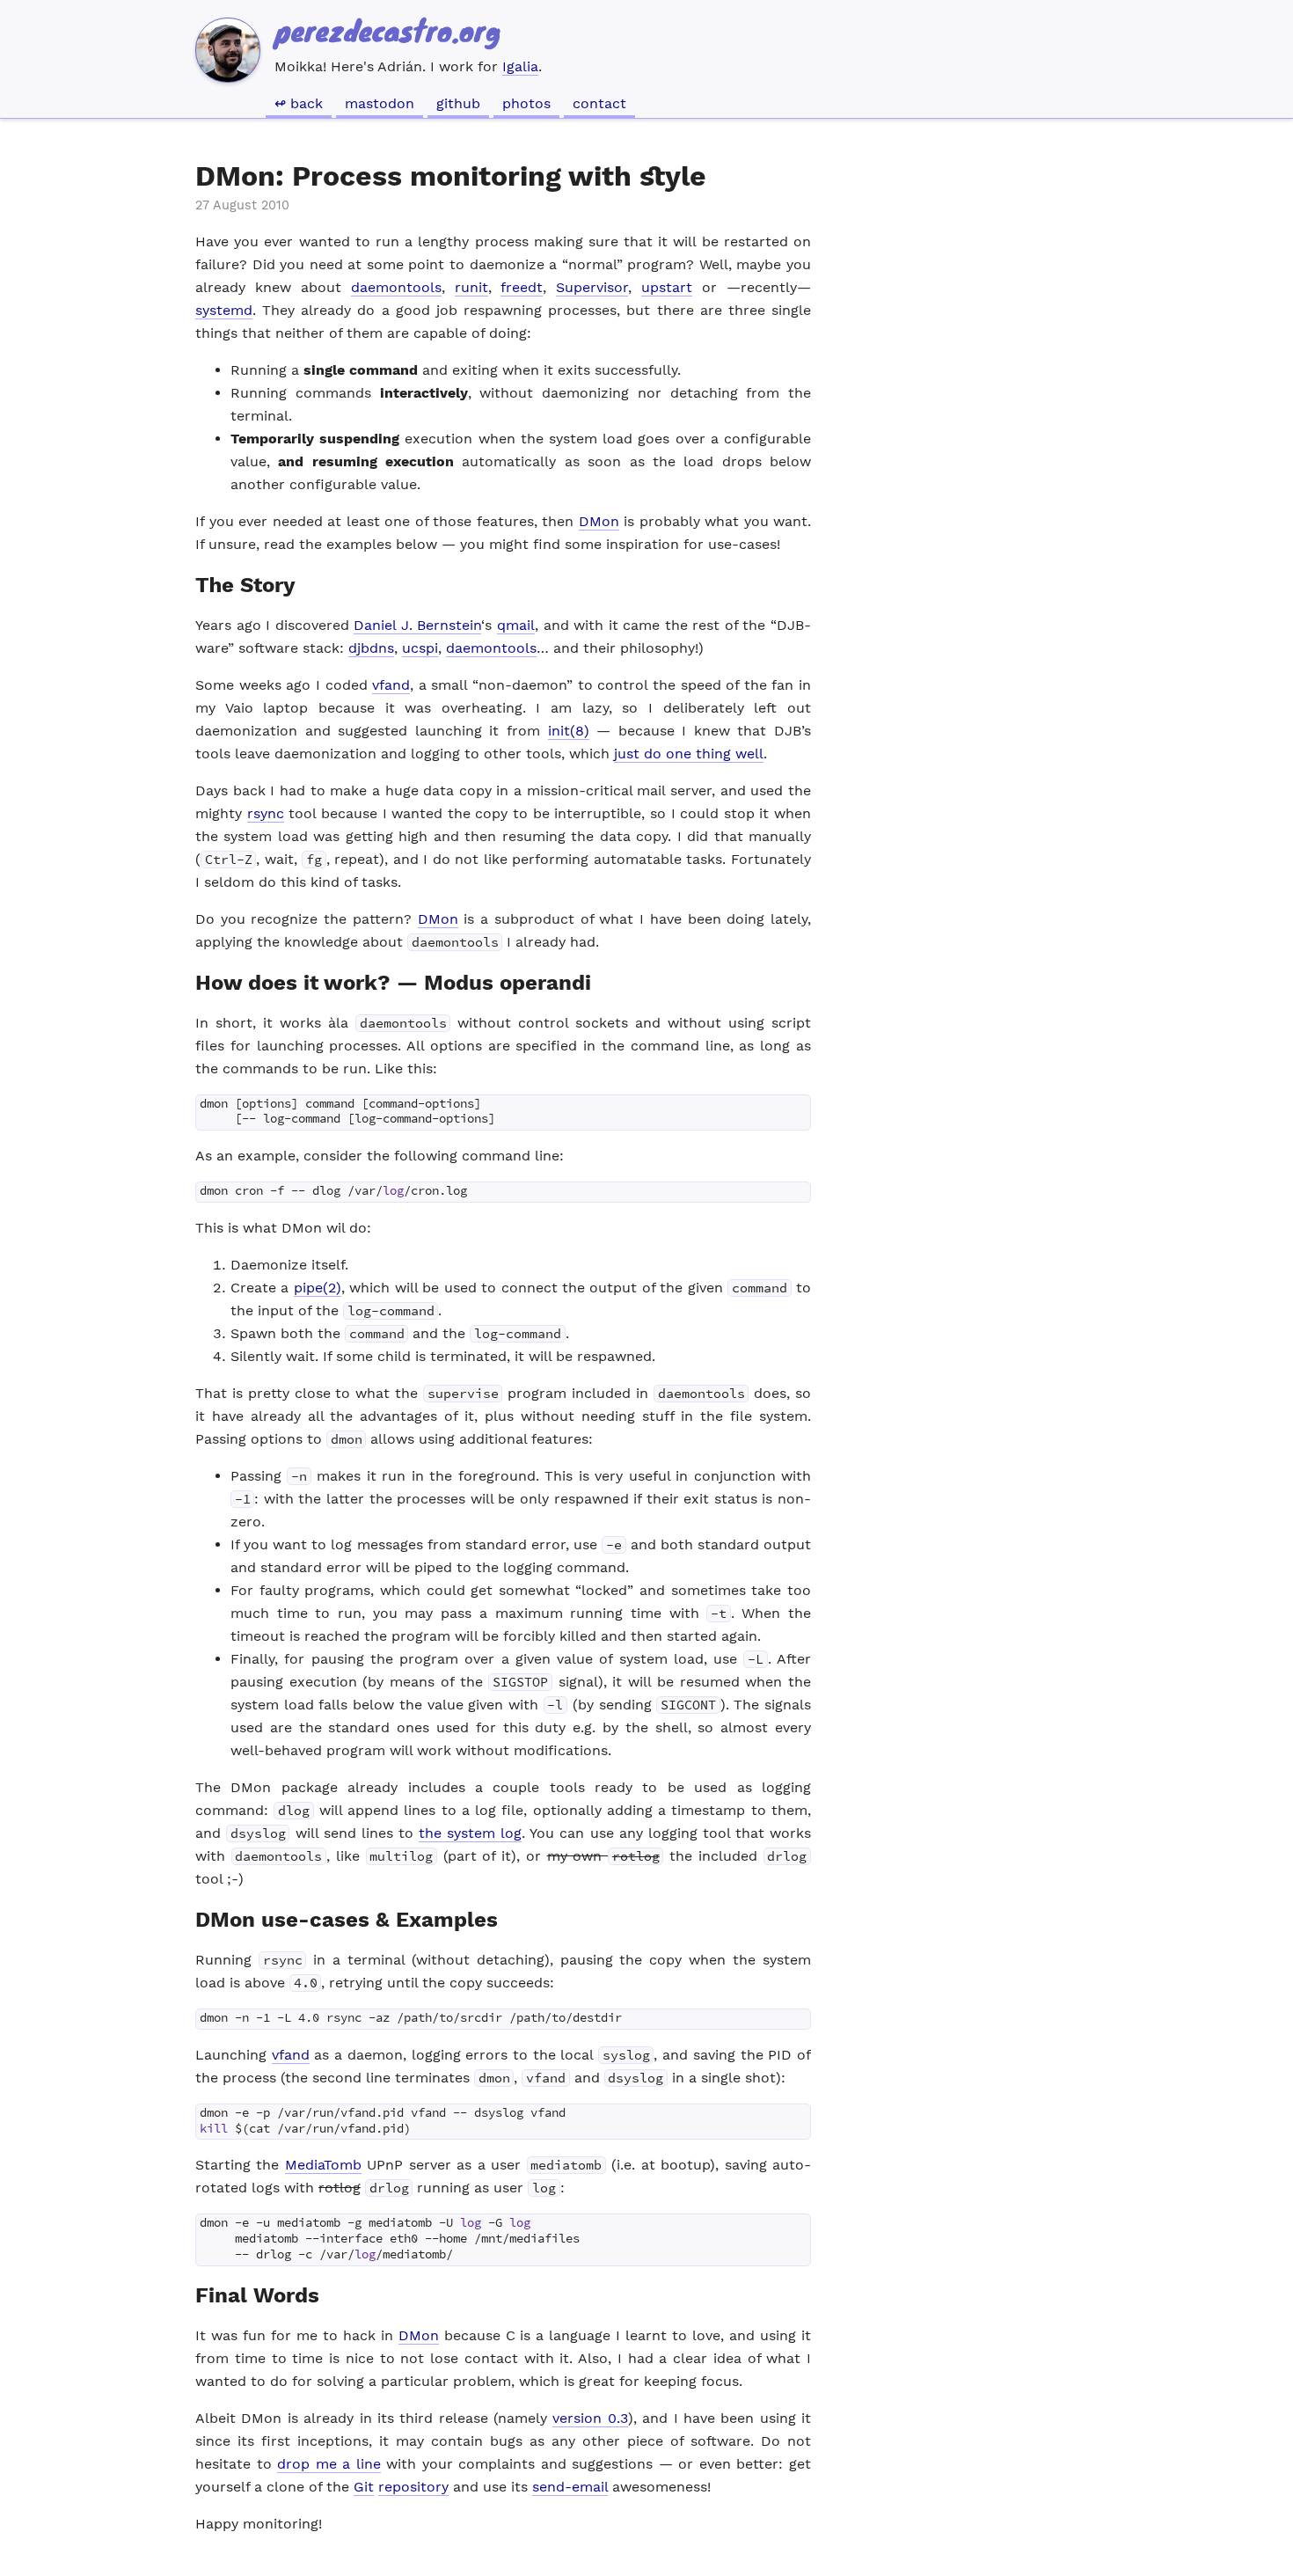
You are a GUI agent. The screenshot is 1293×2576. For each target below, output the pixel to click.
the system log (470, 1833)
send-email (570, 2487)
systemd (224, 310)
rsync (266, 813)
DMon (599, 521)
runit (471, 287)
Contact (599, 103)
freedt (522, 287)
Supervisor (592, 287)
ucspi (420, 648)
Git (364, 2487)
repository (413, 2487)
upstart (667, 287)
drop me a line (329, 2464)
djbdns (371, 648)
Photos (526, 103)
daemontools (396, 287)
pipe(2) (318, 1288)
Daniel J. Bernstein (417, 625)
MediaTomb (323, 2165)
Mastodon (380, 103)
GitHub (458, 103)
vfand (391, 685)
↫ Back (299, 103)
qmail (516, 625)
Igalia (520, 66)
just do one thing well (689, 754)
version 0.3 (590, 2418)
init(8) (569, 731)
